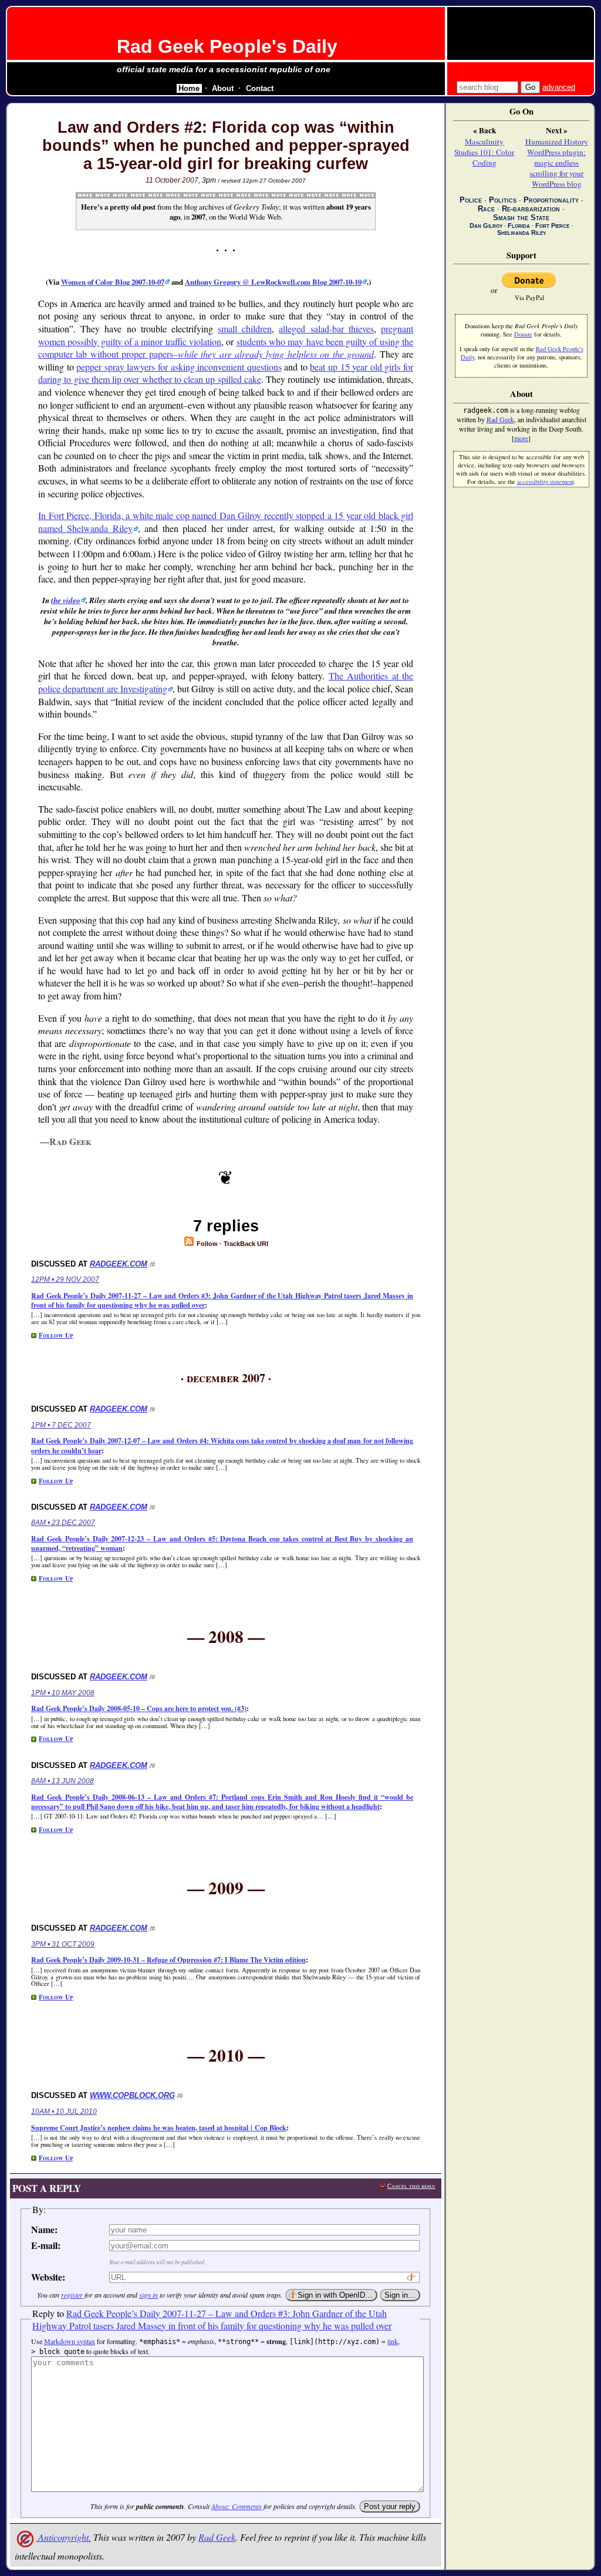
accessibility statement (546, 481)
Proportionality (551, 200)
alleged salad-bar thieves (326, 329)
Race (486, 209)
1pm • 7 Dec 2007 (61, 1425)
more (521, 438)
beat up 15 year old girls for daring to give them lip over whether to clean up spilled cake (226, 373)
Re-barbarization (531, 209)
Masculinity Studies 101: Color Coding (484, 152)
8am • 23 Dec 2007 (63, 1523)
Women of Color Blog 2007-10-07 (113, 282)
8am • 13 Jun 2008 (63, 1781)
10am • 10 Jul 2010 (64, 2112)
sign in (148, 2295)
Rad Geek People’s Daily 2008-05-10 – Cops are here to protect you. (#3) (139, 1708)
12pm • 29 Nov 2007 (65, 1279)
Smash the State (521, 218)
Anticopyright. (63, 2537)
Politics (503, 200)
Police (471, 200)
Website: (48, 2277)
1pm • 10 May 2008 (63, 1693)
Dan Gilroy (486, 225)
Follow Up (56, 1335)
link (393, 2341)
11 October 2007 (172, 180)
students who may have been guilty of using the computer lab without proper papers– (226, 348)
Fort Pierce (552, 225)
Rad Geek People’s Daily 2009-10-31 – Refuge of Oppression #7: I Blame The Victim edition (168, 1960)
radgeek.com (119, 1264)
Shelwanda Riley (521, 233)
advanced (559, 87)
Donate (523, 334)
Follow (206, 1244)
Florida (519, 225)
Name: (44, 2229)
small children (245, 329)
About (223, 88)
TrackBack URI (246, 1244)
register (72, 2295)
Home (189, 88)
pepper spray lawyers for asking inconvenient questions (179, 367)
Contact (260, 88)
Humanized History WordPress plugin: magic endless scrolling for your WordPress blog (557, 163)
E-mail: (46, 2245)
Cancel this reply (411, 2186)
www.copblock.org (132, 2095)
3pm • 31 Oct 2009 (63, 1944)
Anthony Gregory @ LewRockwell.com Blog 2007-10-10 (273, 282)
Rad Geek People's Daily (227, 46)
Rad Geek (217, 2537)
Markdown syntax (70, 2341)
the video (66, 600)
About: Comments (237, 2506)
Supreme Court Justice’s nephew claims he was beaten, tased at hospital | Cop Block (159, 2128)
